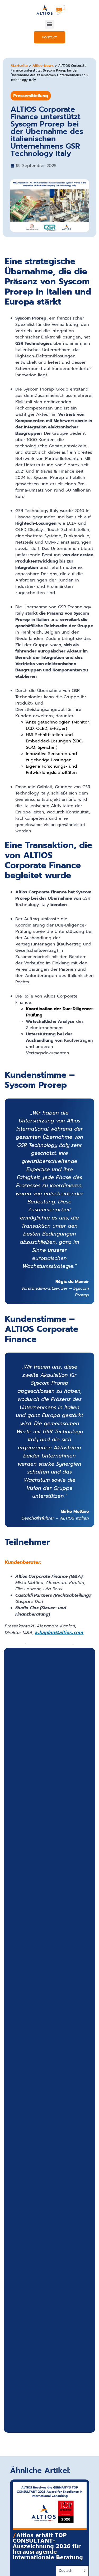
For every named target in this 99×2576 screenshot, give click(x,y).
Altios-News (43, 65)
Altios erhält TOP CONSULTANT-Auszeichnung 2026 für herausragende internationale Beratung (48, 2546)
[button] (49, 24)
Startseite (19, 65)
